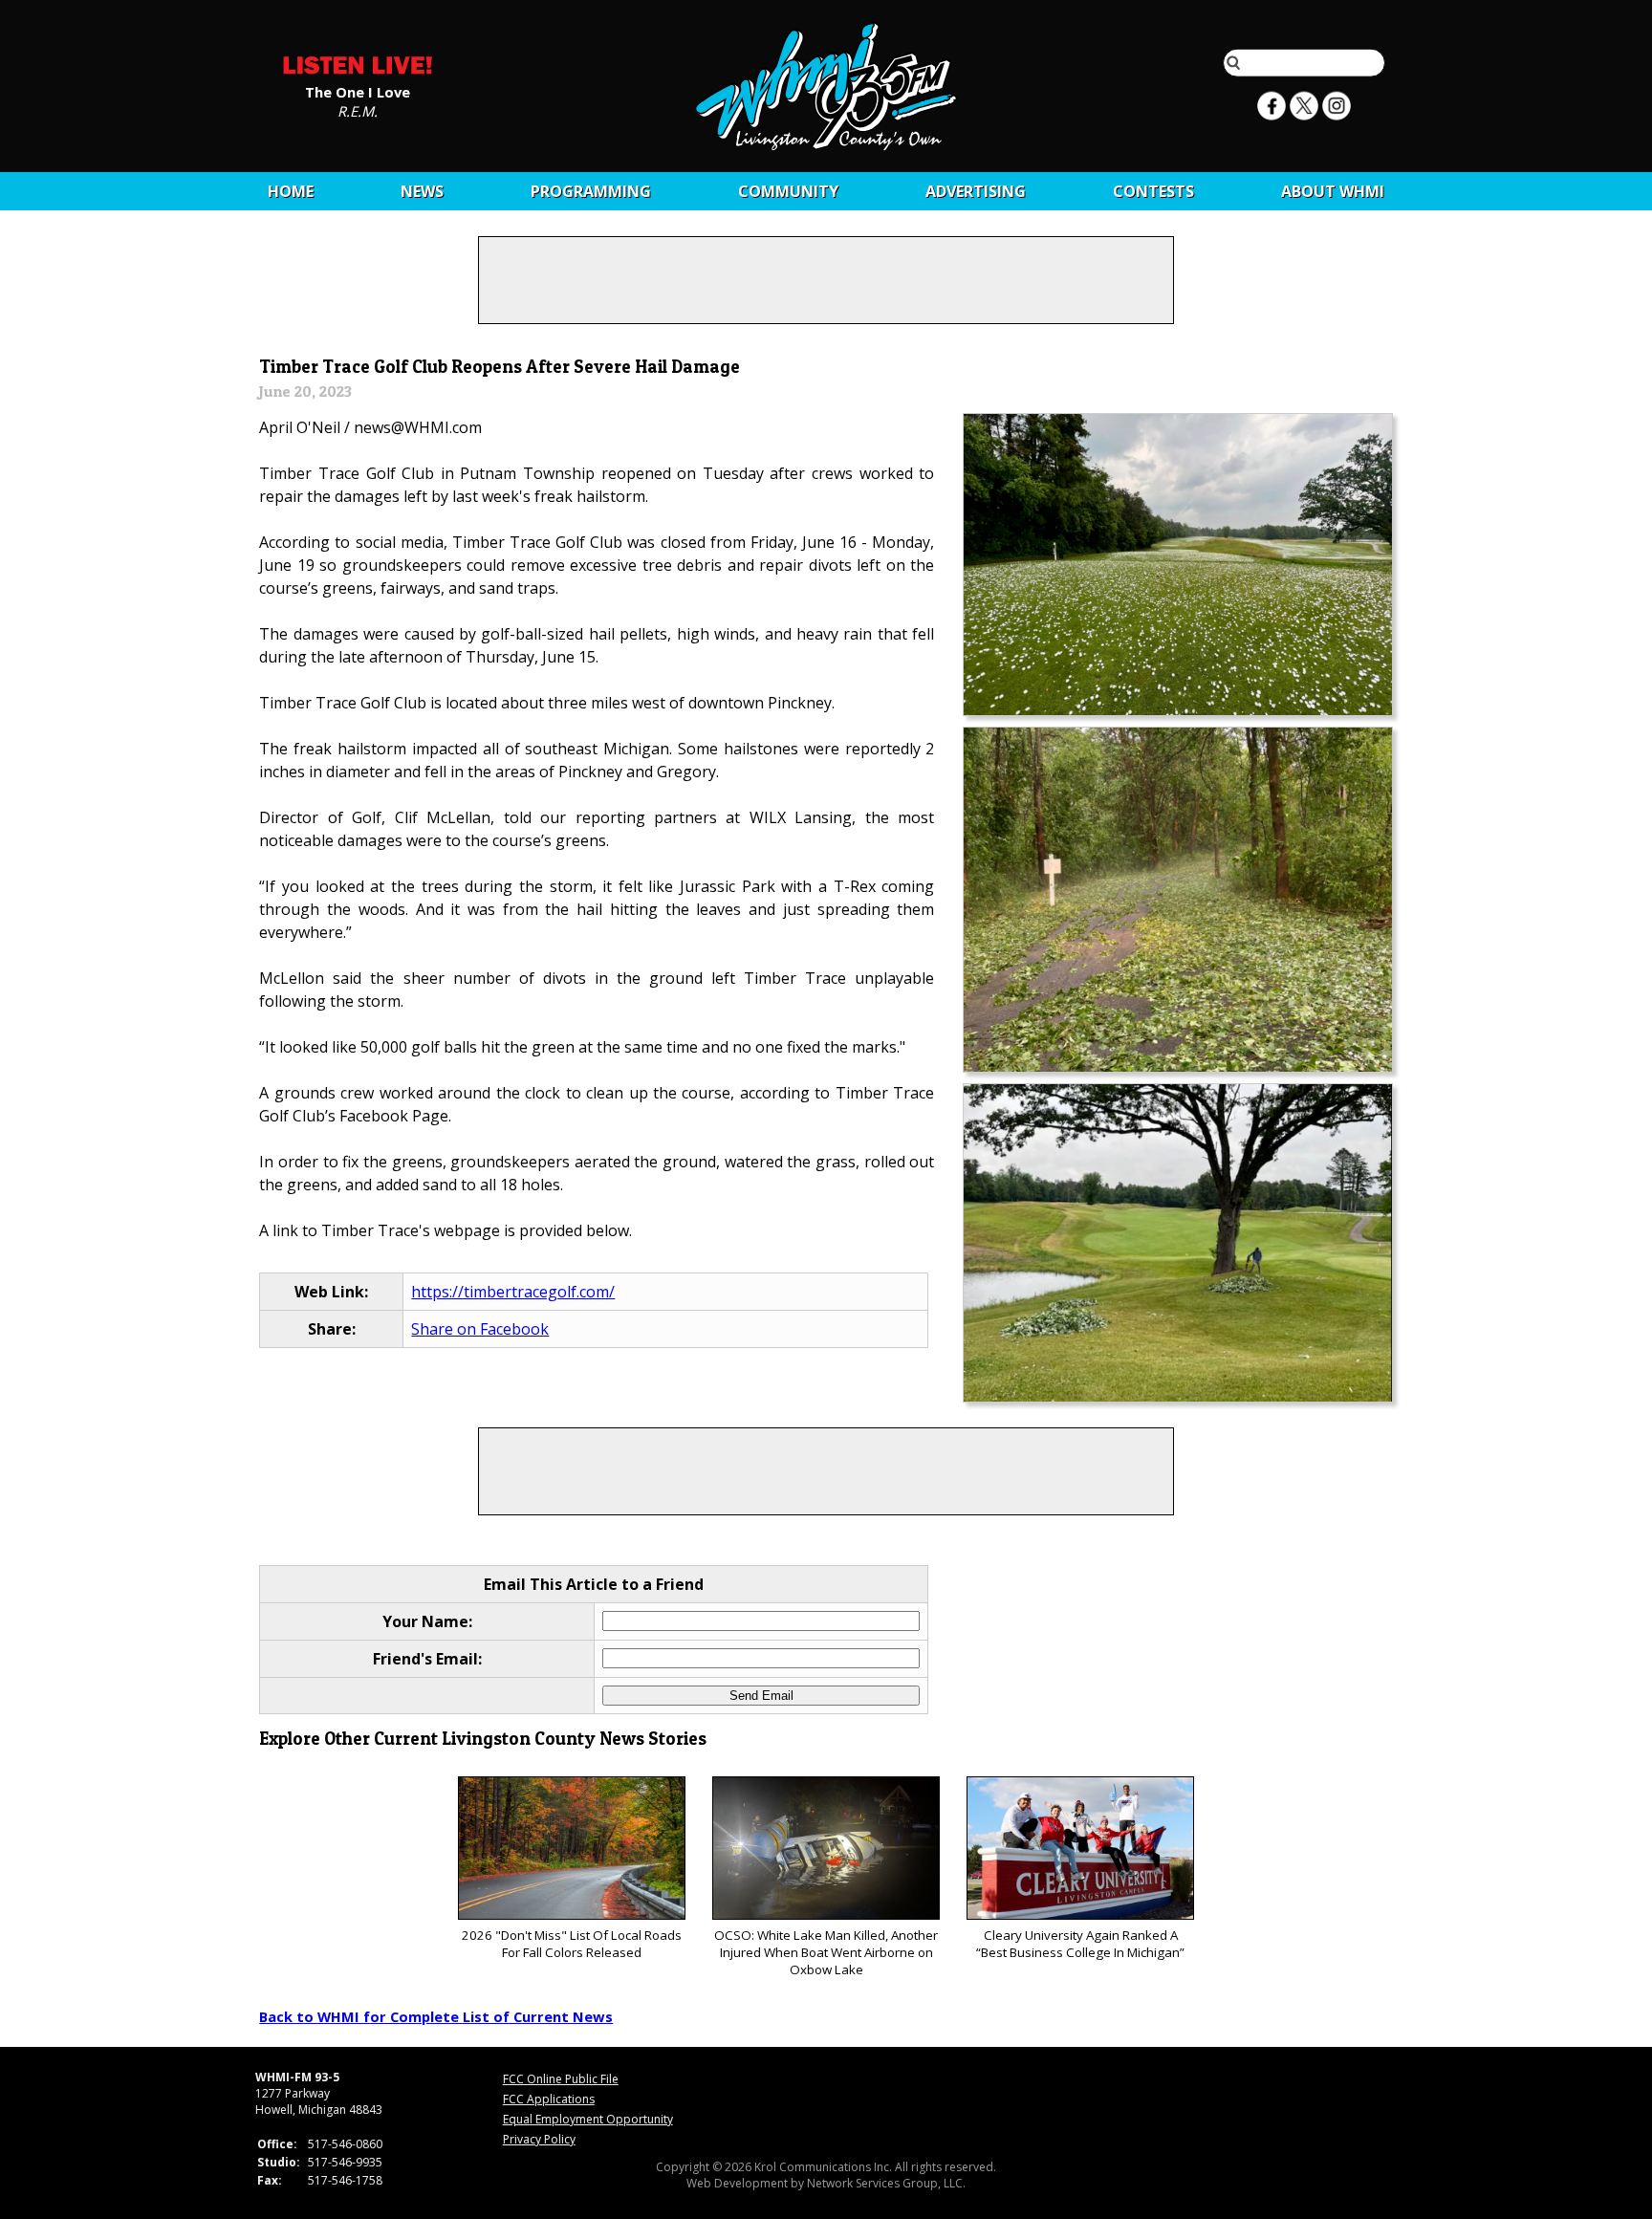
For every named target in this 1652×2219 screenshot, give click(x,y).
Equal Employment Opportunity (588, 2119)
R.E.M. (358, 110)
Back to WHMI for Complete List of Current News (436, 2016)
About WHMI (1333, 191)
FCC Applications (549, 2099)
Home (291, 191)
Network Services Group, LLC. (886, 2183)
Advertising (976, 191)
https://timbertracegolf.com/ (513, 1292)
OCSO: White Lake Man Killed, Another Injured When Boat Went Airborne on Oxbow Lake (826, 1952)
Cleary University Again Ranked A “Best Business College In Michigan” (1080, 1944)
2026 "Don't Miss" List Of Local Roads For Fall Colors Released (572, 1944)
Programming (591, 191)
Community (788, 191)
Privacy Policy (539, 2139)
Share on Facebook (480, 1329)
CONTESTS (1153, 191)
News (422, 191)
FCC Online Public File (561, 2079)
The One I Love (358, 91)
